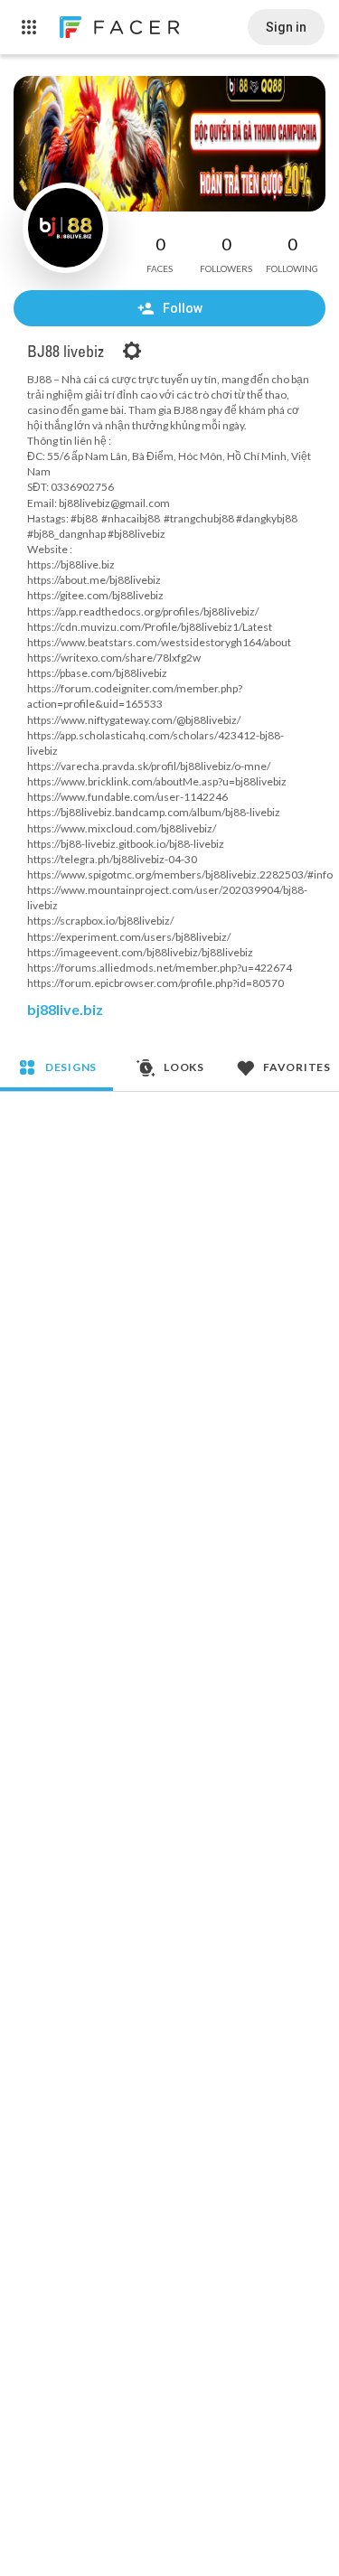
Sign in (286, 27)
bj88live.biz (65, 1009)
